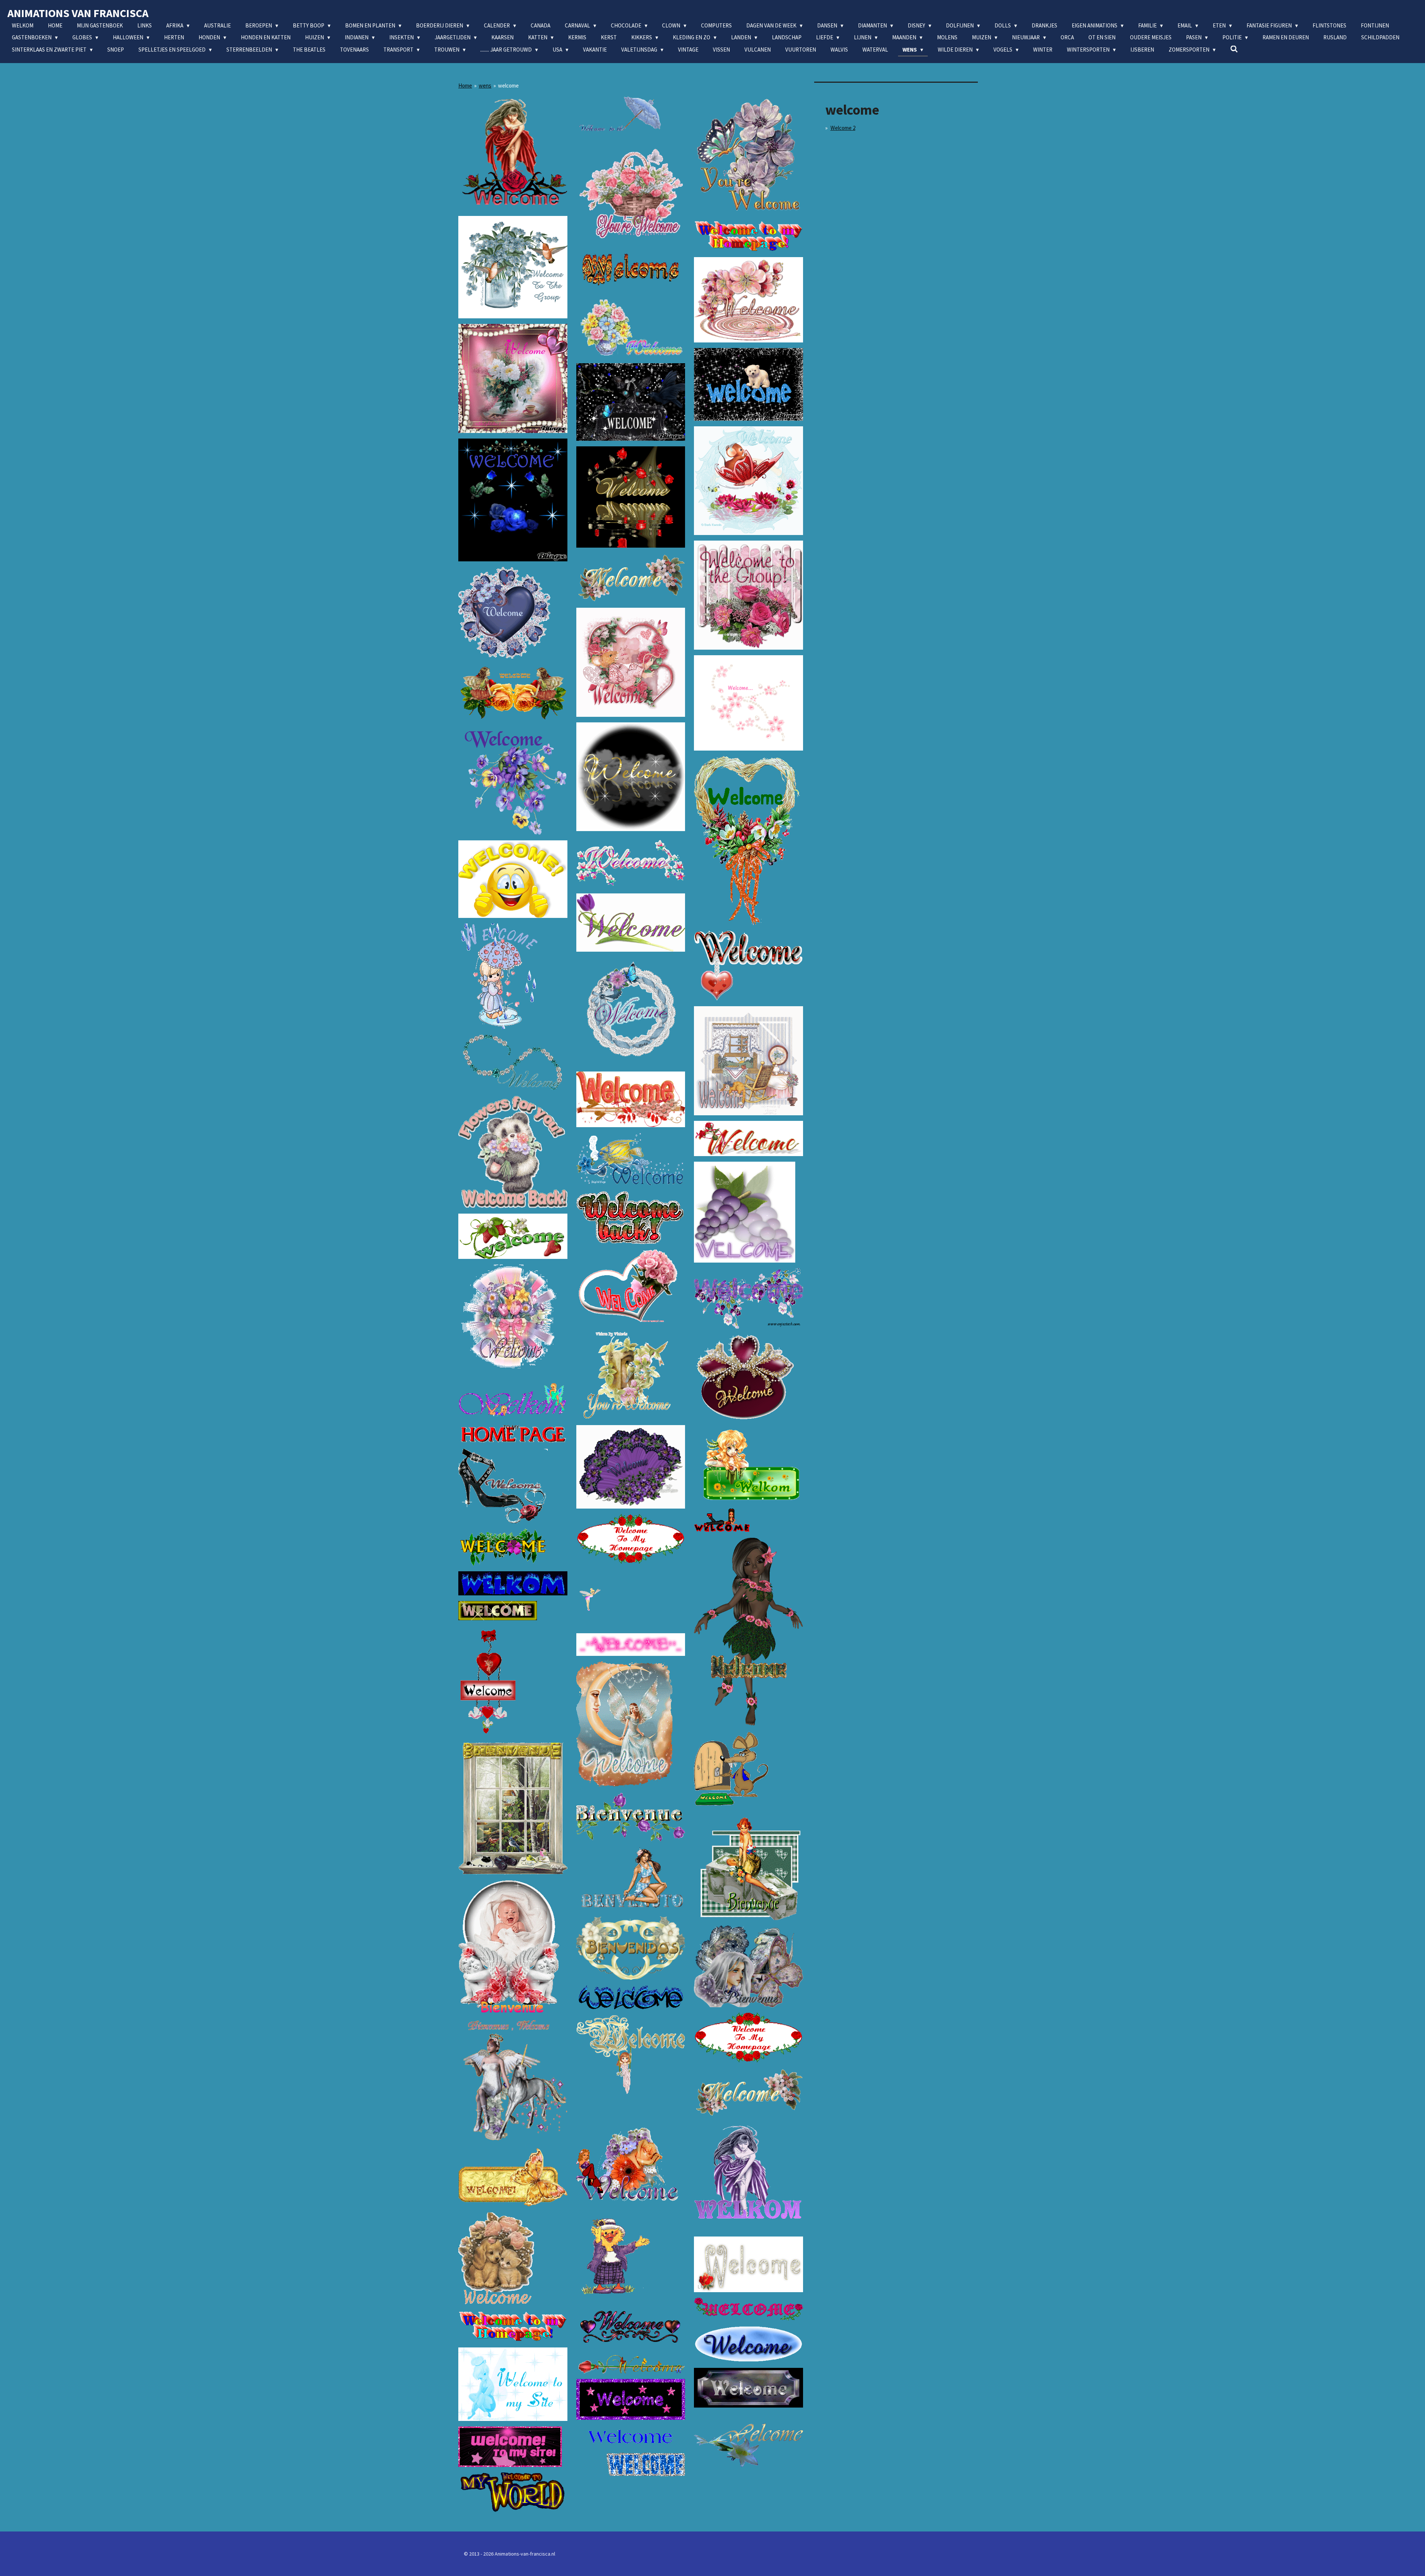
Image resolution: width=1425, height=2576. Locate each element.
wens (485, 86)
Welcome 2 (843, 128)
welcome (508, 86)
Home (465, 86)
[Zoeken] (1234, 49)
